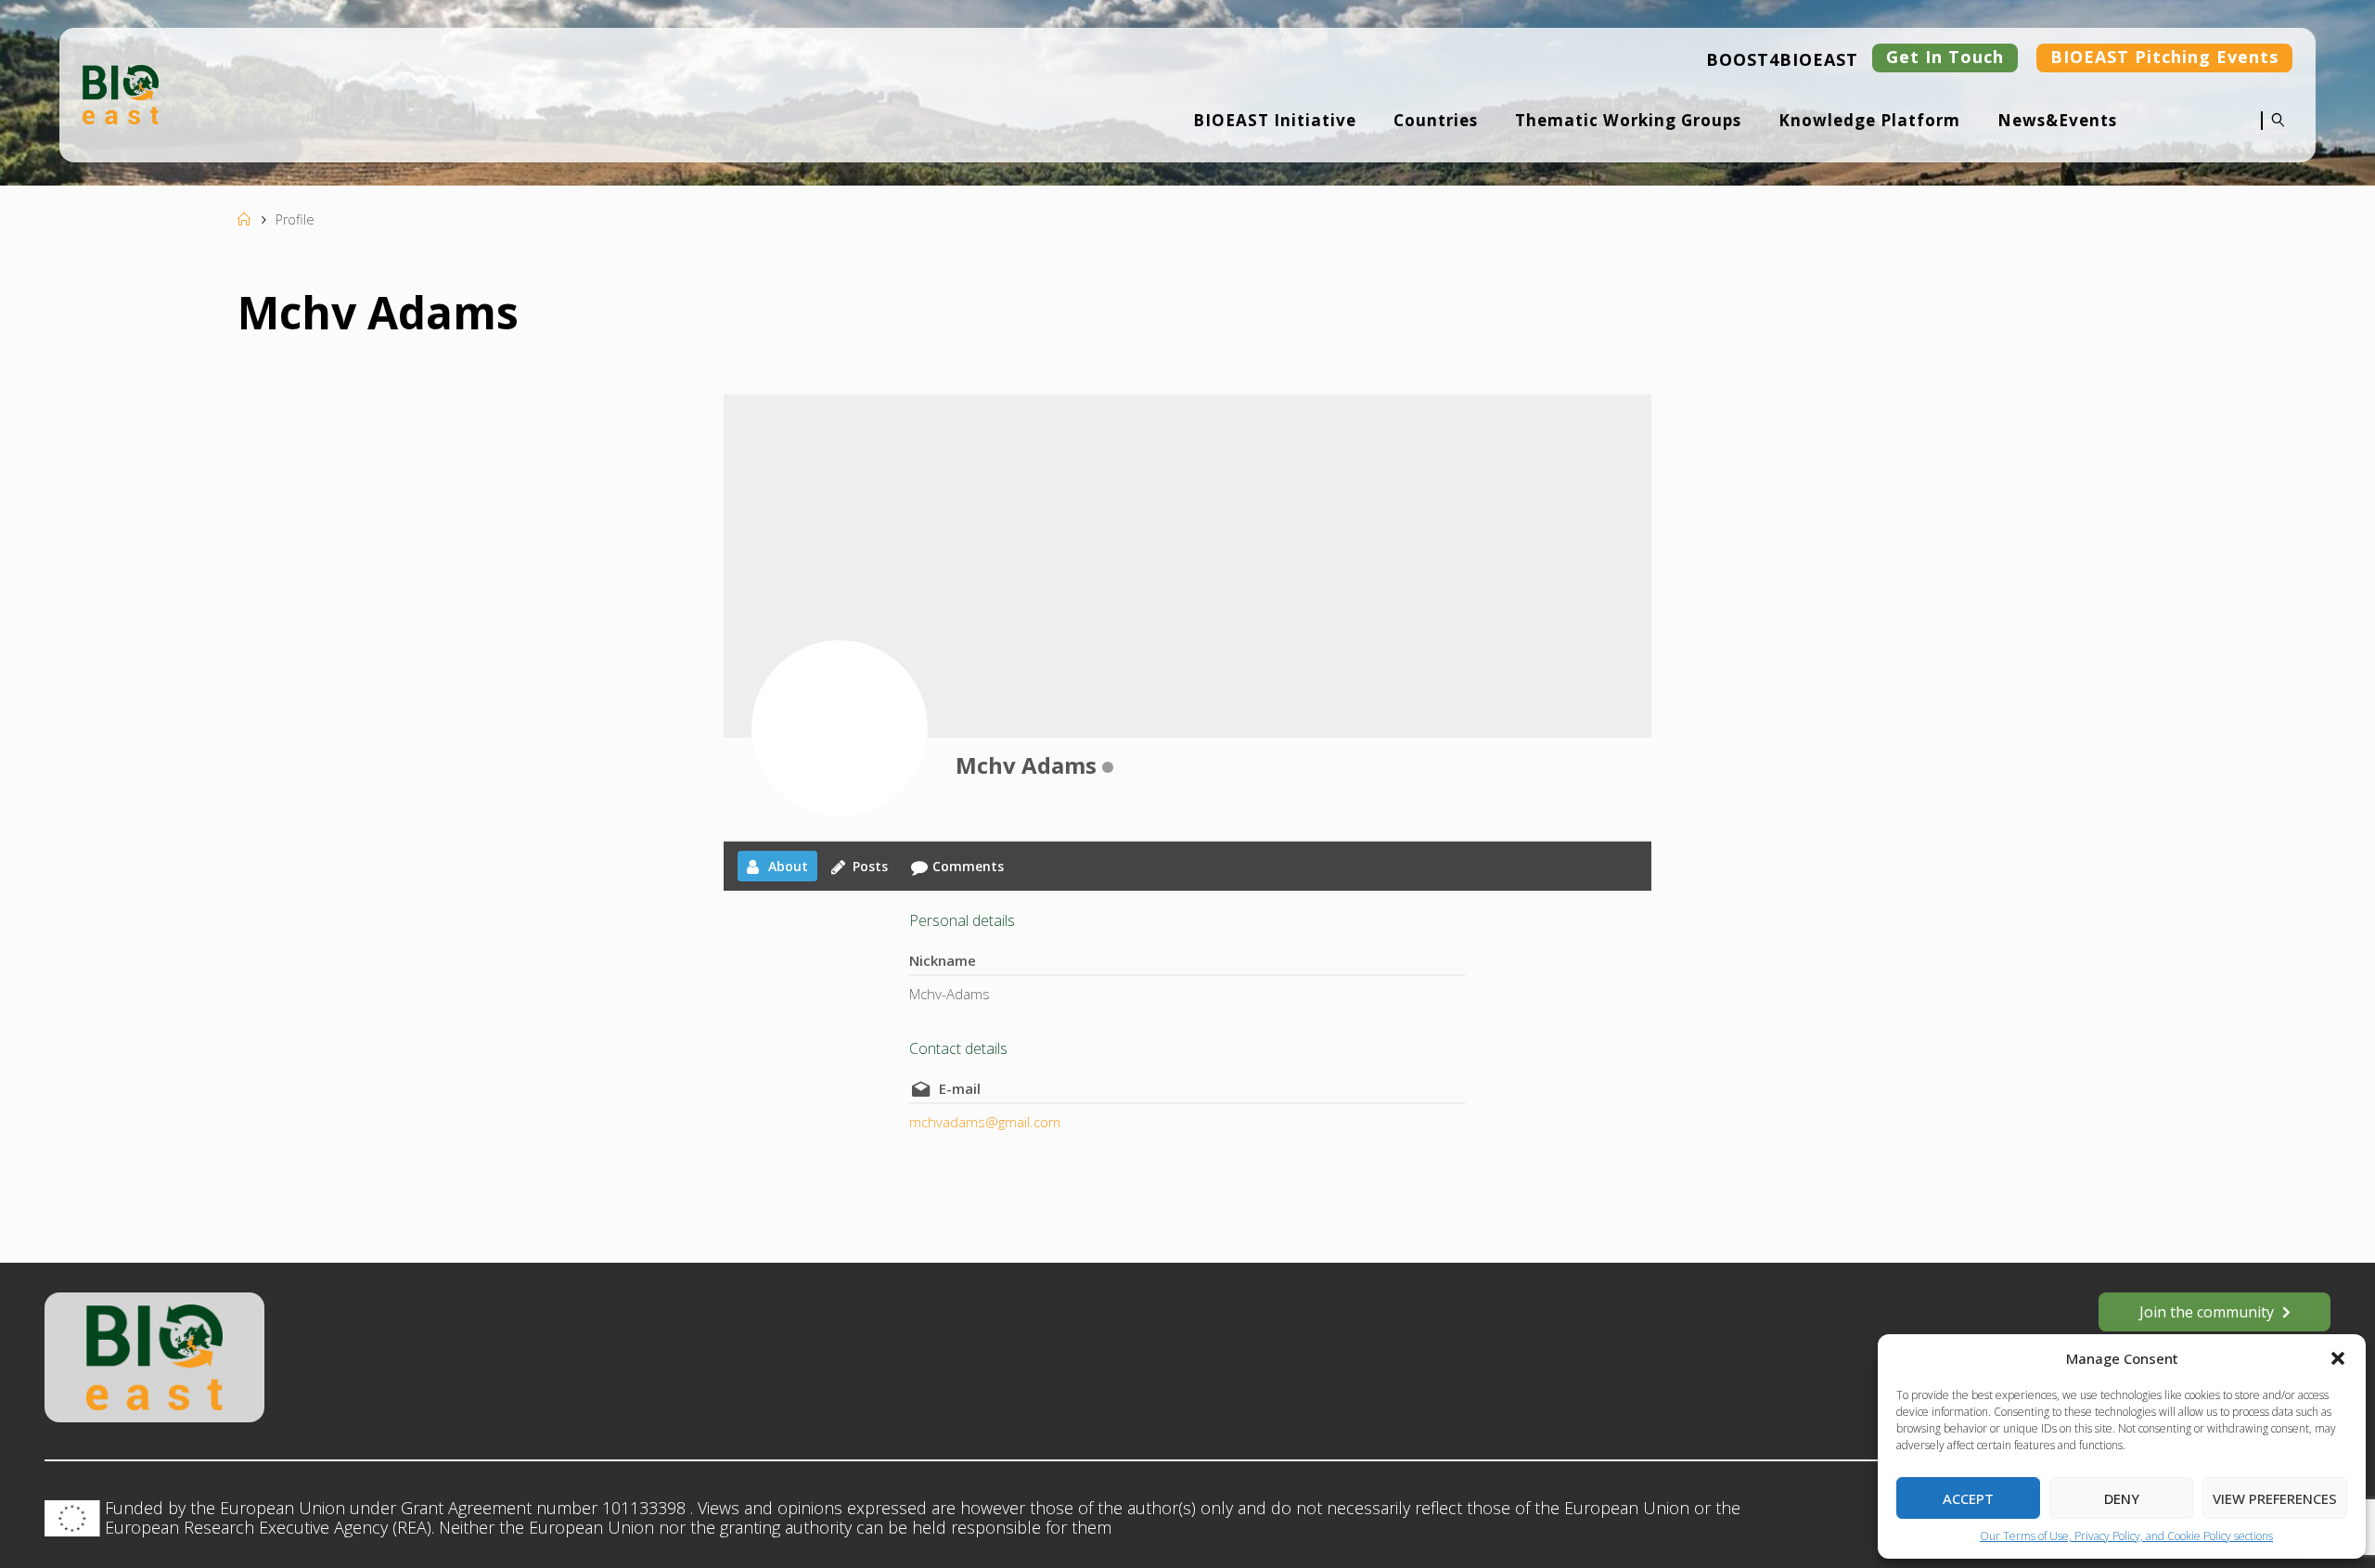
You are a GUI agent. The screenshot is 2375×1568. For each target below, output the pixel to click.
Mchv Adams (1026, 765)
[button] (2338, 1358)
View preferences (2275, 1498)
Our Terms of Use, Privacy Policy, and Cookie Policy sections (2126, 1536)
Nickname (943, 960)
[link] (2273, 133)
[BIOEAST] (121, 93)
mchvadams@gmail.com (985, 1122)
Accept (1968, 1498)
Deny (2122, 1498)
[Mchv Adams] (840, 728)
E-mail (960, 1088)
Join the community (2207, 1312)
